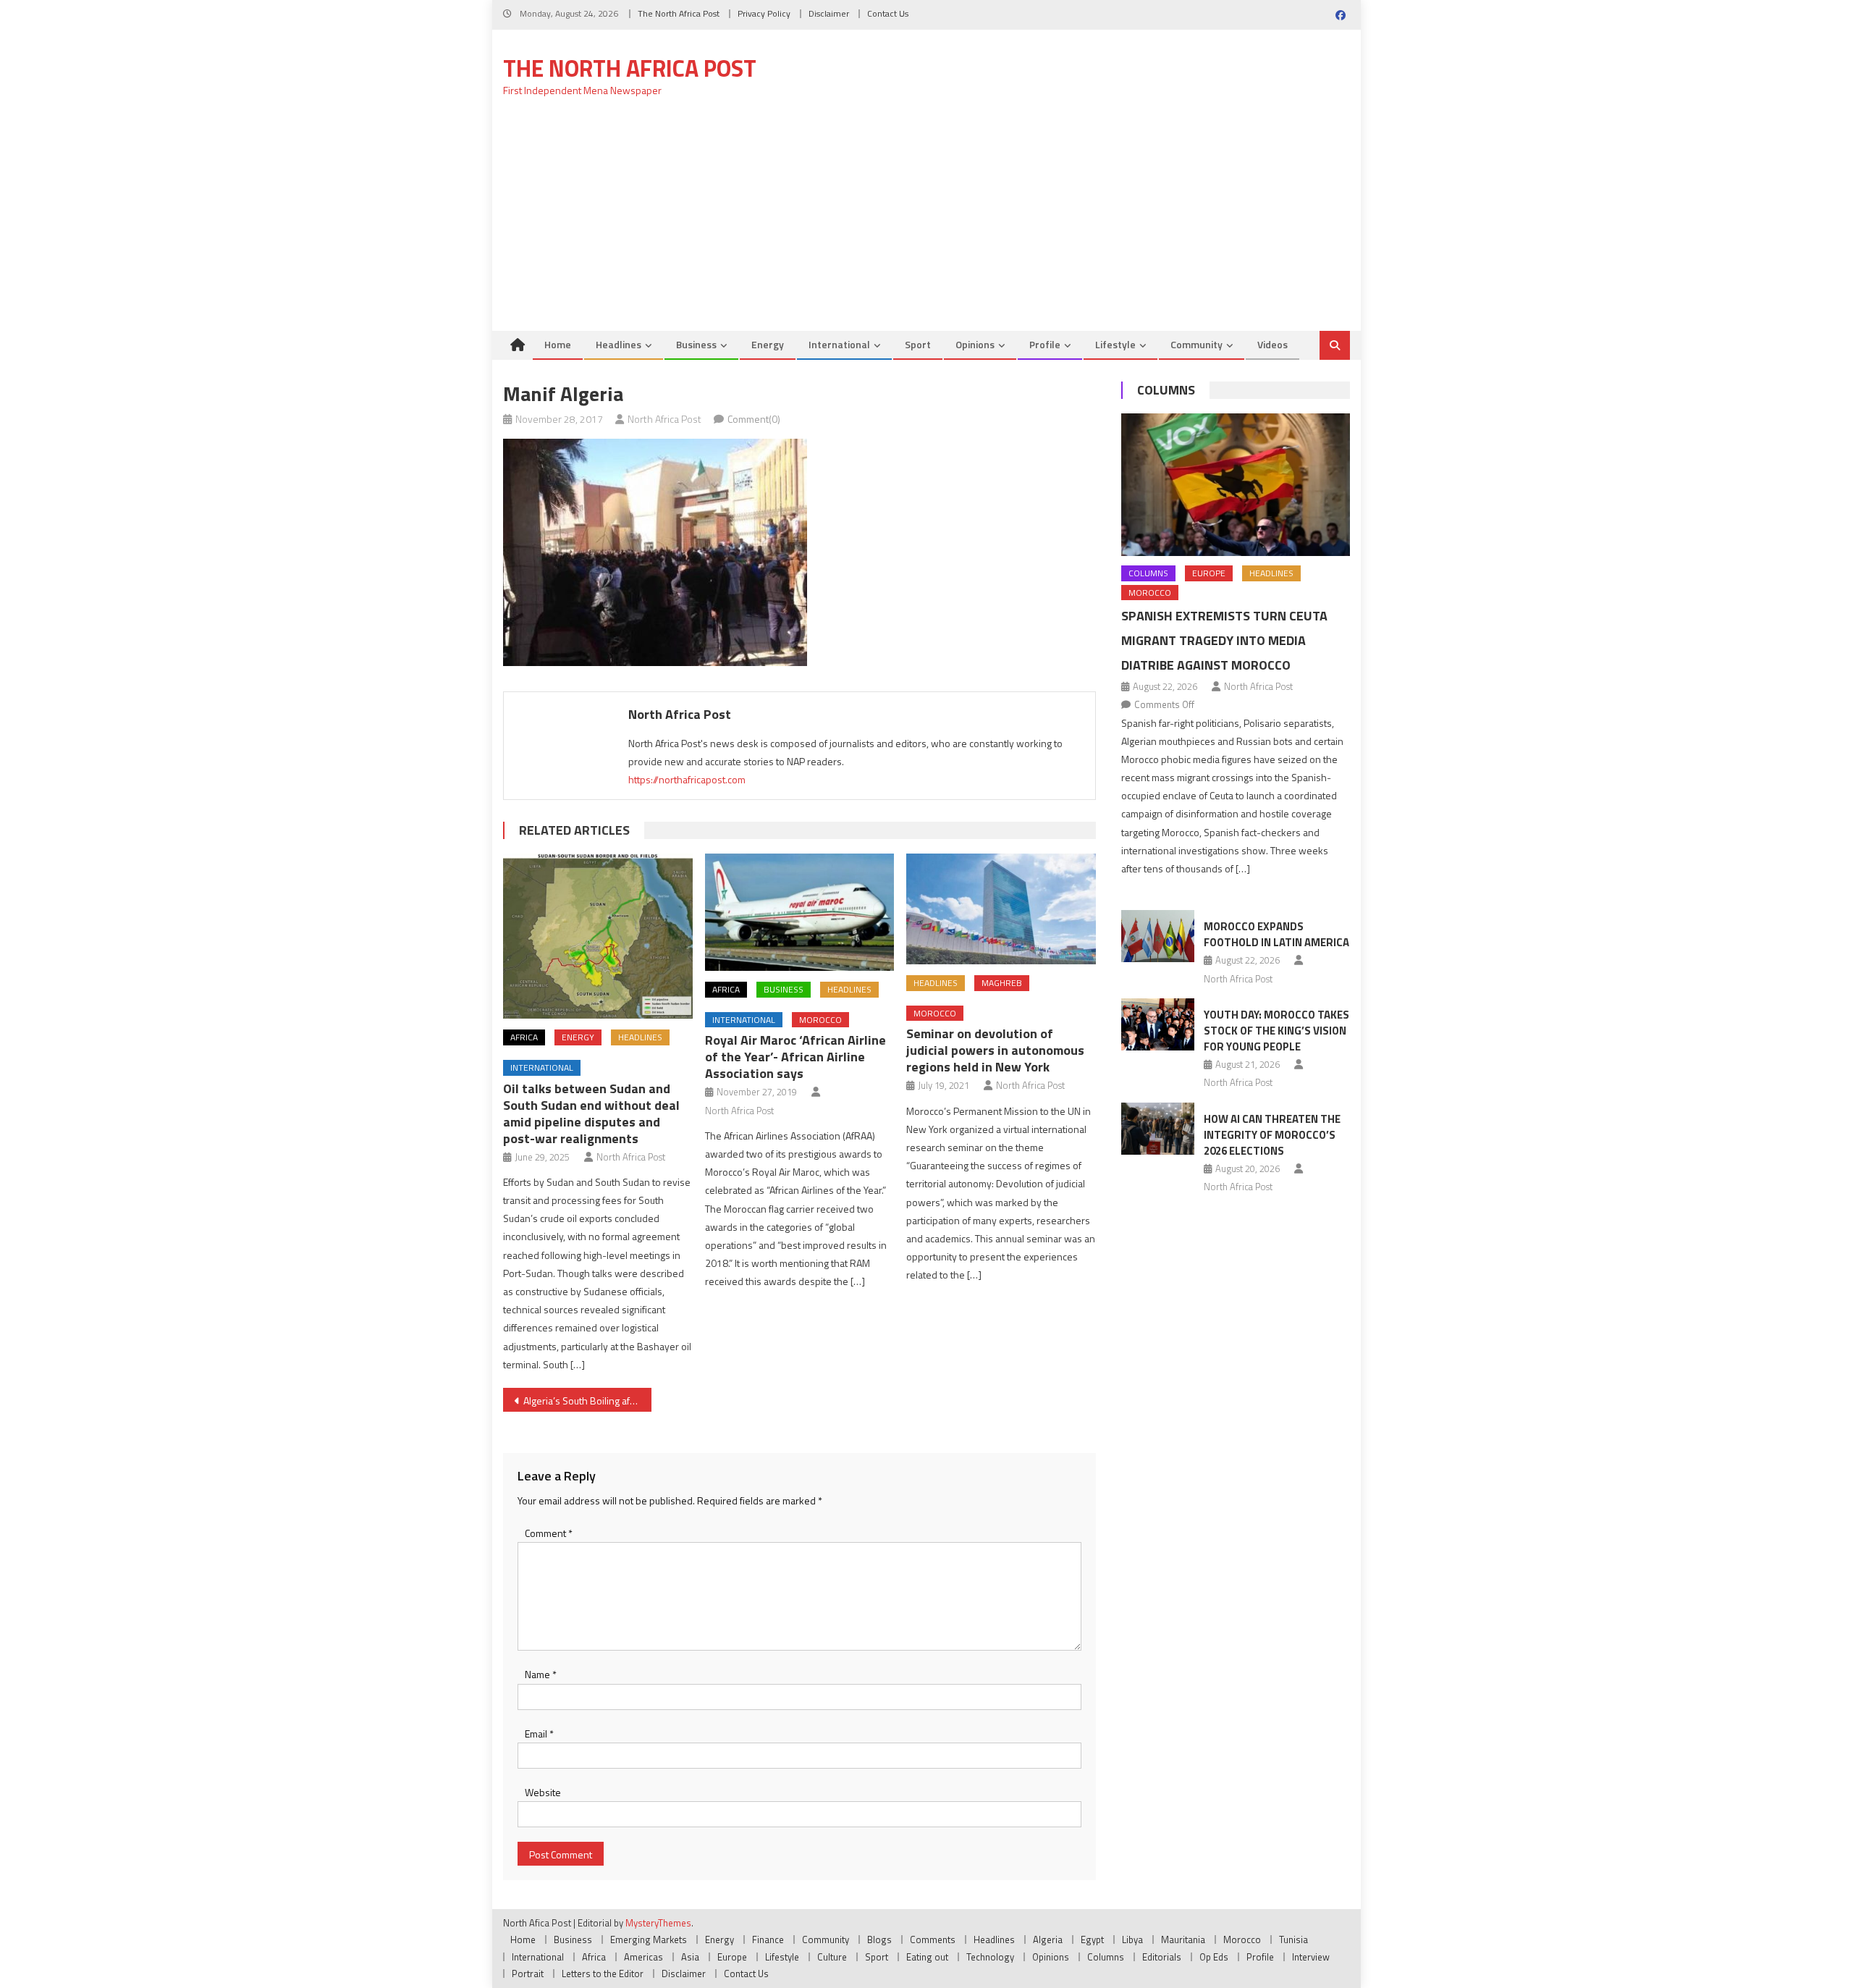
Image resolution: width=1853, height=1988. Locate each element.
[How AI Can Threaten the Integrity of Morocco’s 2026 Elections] (1158, 1129)
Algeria (1048, 1939)
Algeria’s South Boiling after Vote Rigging (587, 1401)
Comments (933, 1939)
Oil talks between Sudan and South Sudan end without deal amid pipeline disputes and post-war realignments (591, 1113)
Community (1196, 344)
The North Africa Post (679, 13)
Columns (1166, 390)
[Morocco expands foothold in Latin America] (1158, 936)
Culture (832, 1957)
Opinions (975, 344)
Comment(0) (754, 419)
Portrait (528, 1974)
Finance (768, 1939)
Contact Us (888, 13)
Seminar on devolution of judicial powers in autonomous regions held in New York (995, 1050)
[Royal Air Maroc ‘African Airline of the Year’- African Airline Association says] (800, 912)
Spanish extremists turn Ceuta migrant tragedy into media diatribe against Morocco (1224, 640)
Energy (768, 344)
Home (558, 344)
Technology (990, 1957)
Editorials (1162, 1957)
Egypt (1092, 1939)
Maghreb (1002, 983)
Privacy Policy (764, 13)
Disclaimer (829, 13)
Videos (1272, 344)
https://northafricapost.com (687, 779)
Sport (918, 344)
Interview (1311, 1957)
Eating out (927, 1957)
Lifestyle (1115, 344)
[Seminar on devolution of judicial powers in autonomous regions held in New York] (1001, 909)
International (839, 344)
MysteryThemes (658, 1923)
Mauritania (1183, 1939)
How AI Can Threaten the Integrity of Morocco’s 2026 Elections (1272, 1135)
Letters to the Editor (603, 1974)
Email (539, 1734)
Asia (690, 1957)
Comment (549, 1533)
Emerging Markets (649, 1939)
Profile (1045, 344)
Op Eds (1214, 1957)
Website (543, 1792)
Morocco (820, 1020)
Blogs (879, 1939)
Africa (524, 1037)
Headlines (619, 344)
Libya (1132, 1939)
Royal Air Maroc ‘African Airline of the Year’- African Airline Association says (795, 1057)
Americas (643, 1957)
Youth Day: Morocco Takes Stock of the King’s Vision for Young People (1276, 1031)
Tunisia (1293, 1939)
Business (696, 344)
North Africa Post (664, 419)
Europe (1209, 573)
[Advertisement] (926, 222)
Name (541, 1674)
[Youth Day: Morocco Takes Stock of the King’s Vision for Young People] (1158, 1024)
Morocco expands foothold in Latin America (1276, 934)
